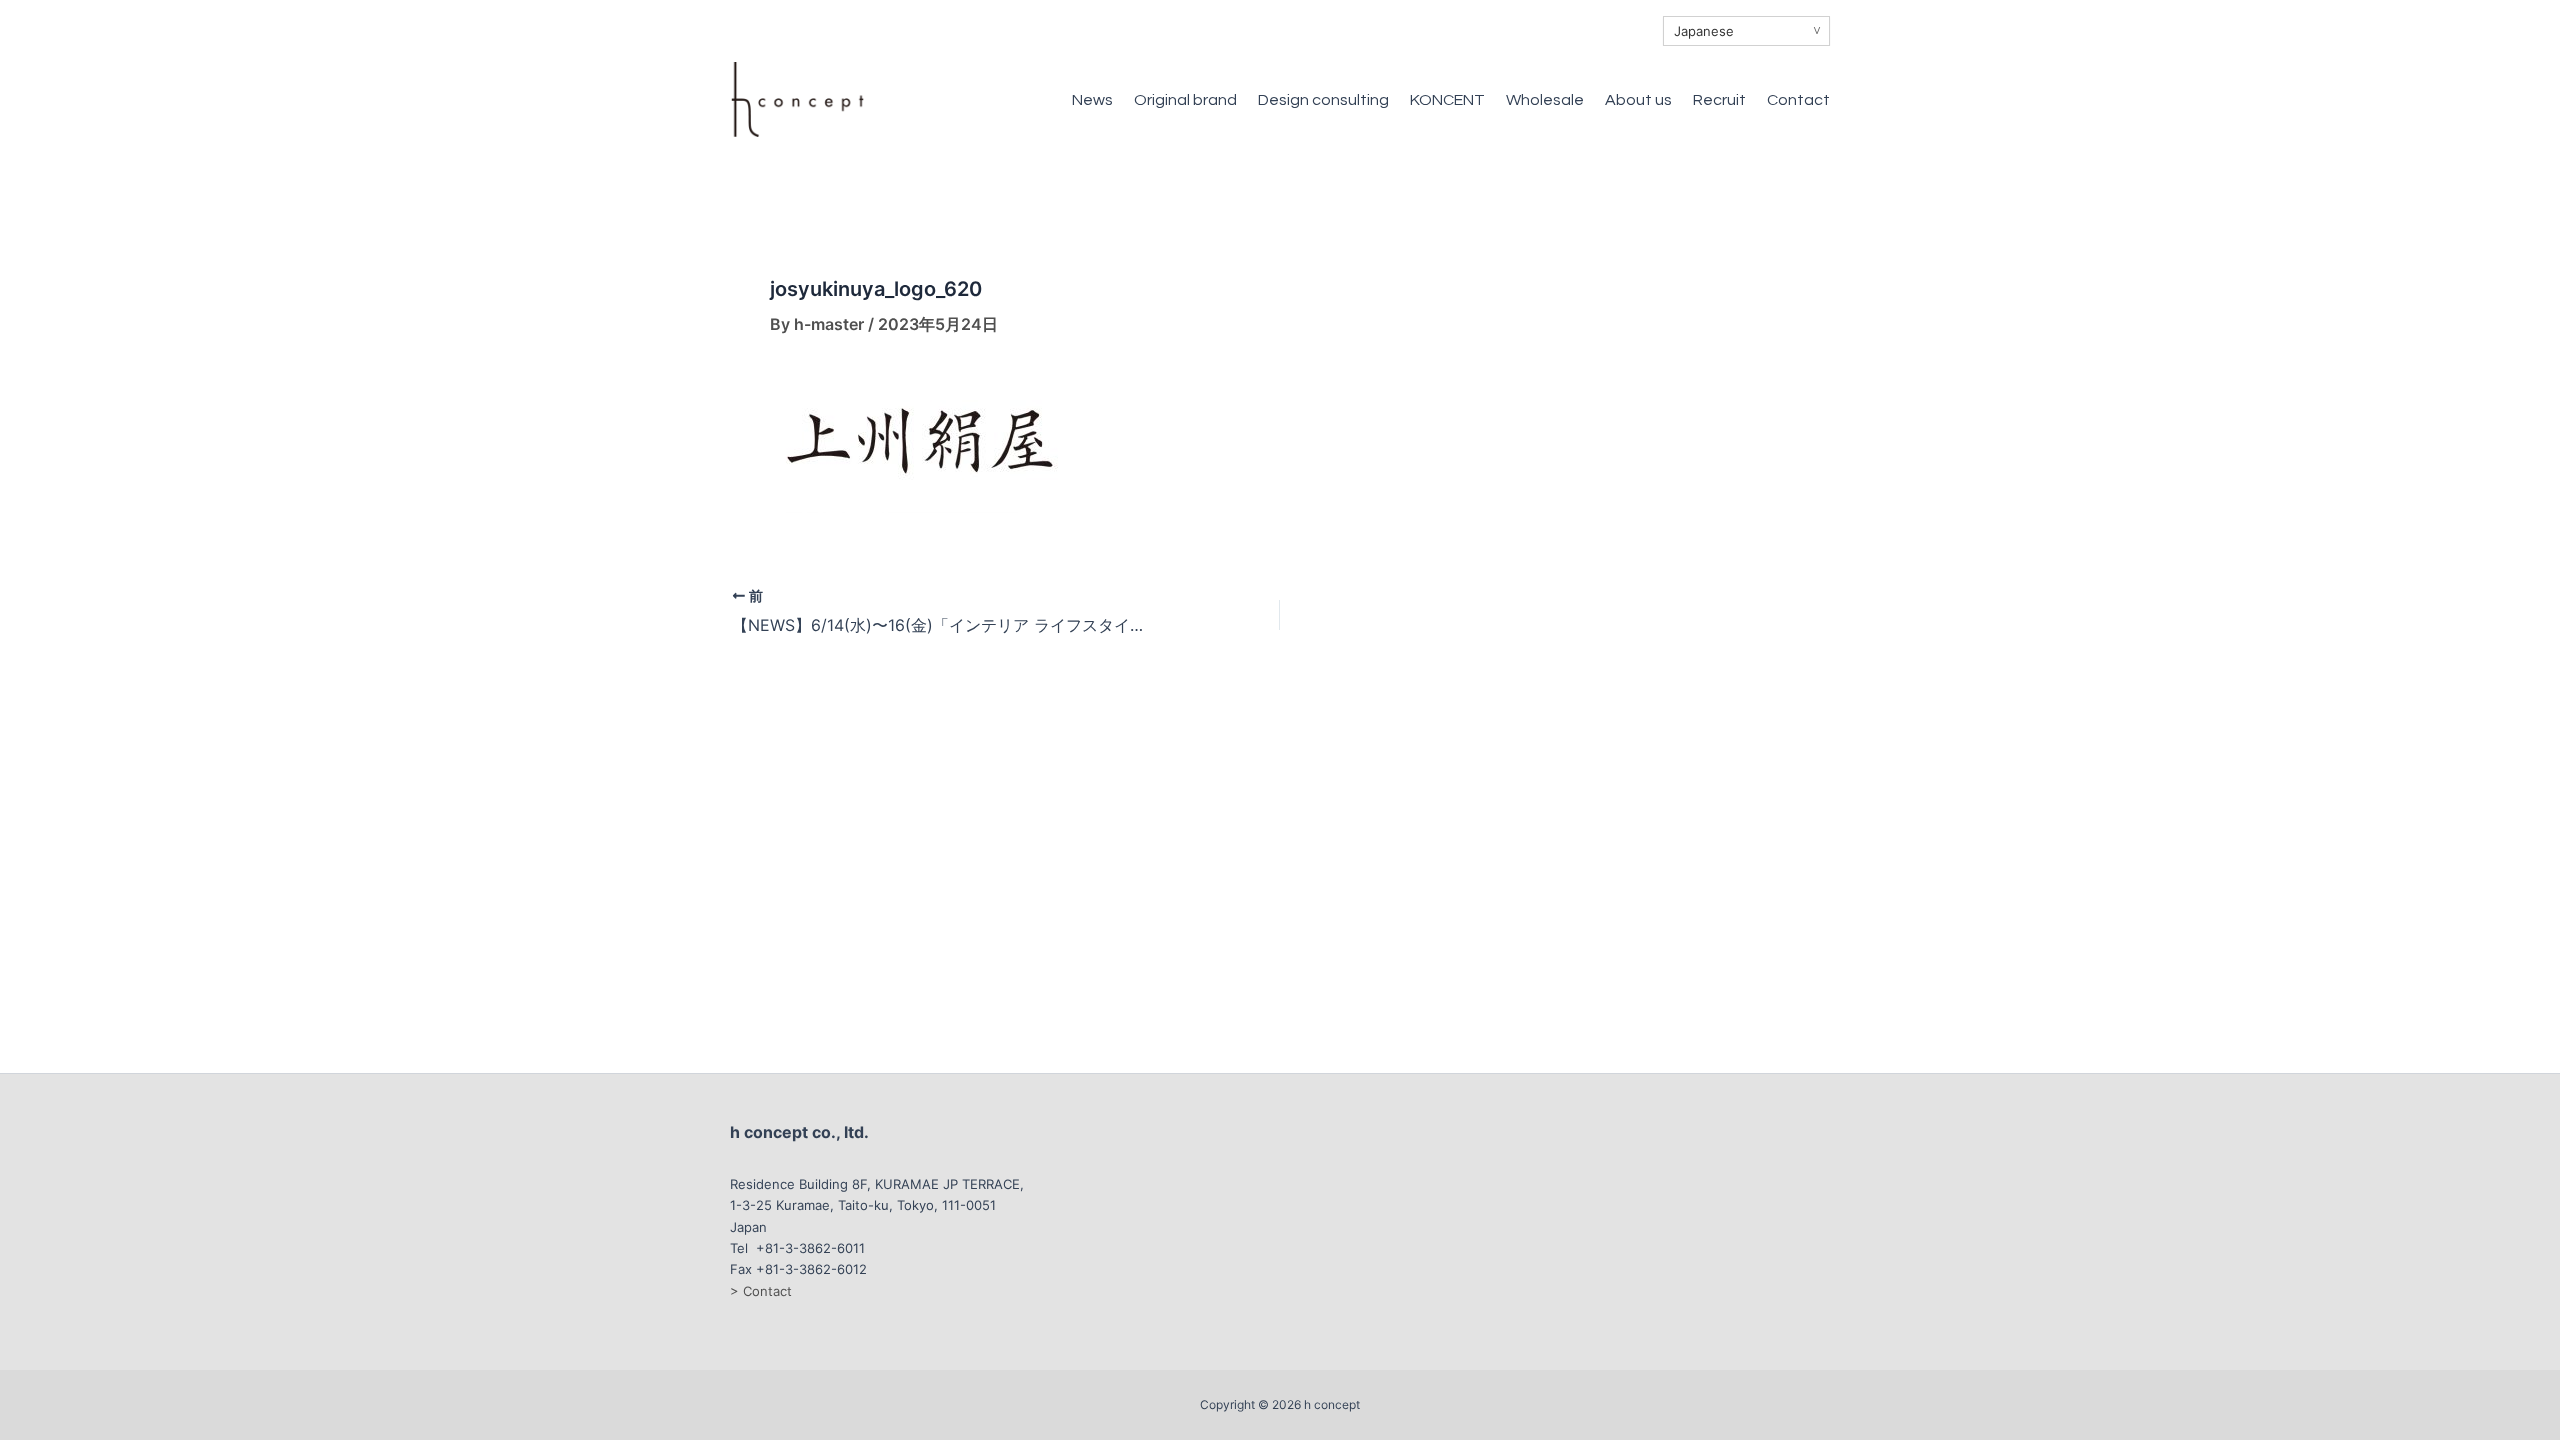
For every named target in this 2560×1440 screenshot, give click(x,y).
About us (1638, 100)
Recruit (1719, 100)
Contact (1798, 100)
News (1092, 100)
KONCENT (1447, 100)
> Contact (761, 1291)
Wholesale (1545, 100)
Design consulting (1323, 100)
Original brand (1185, 100)
